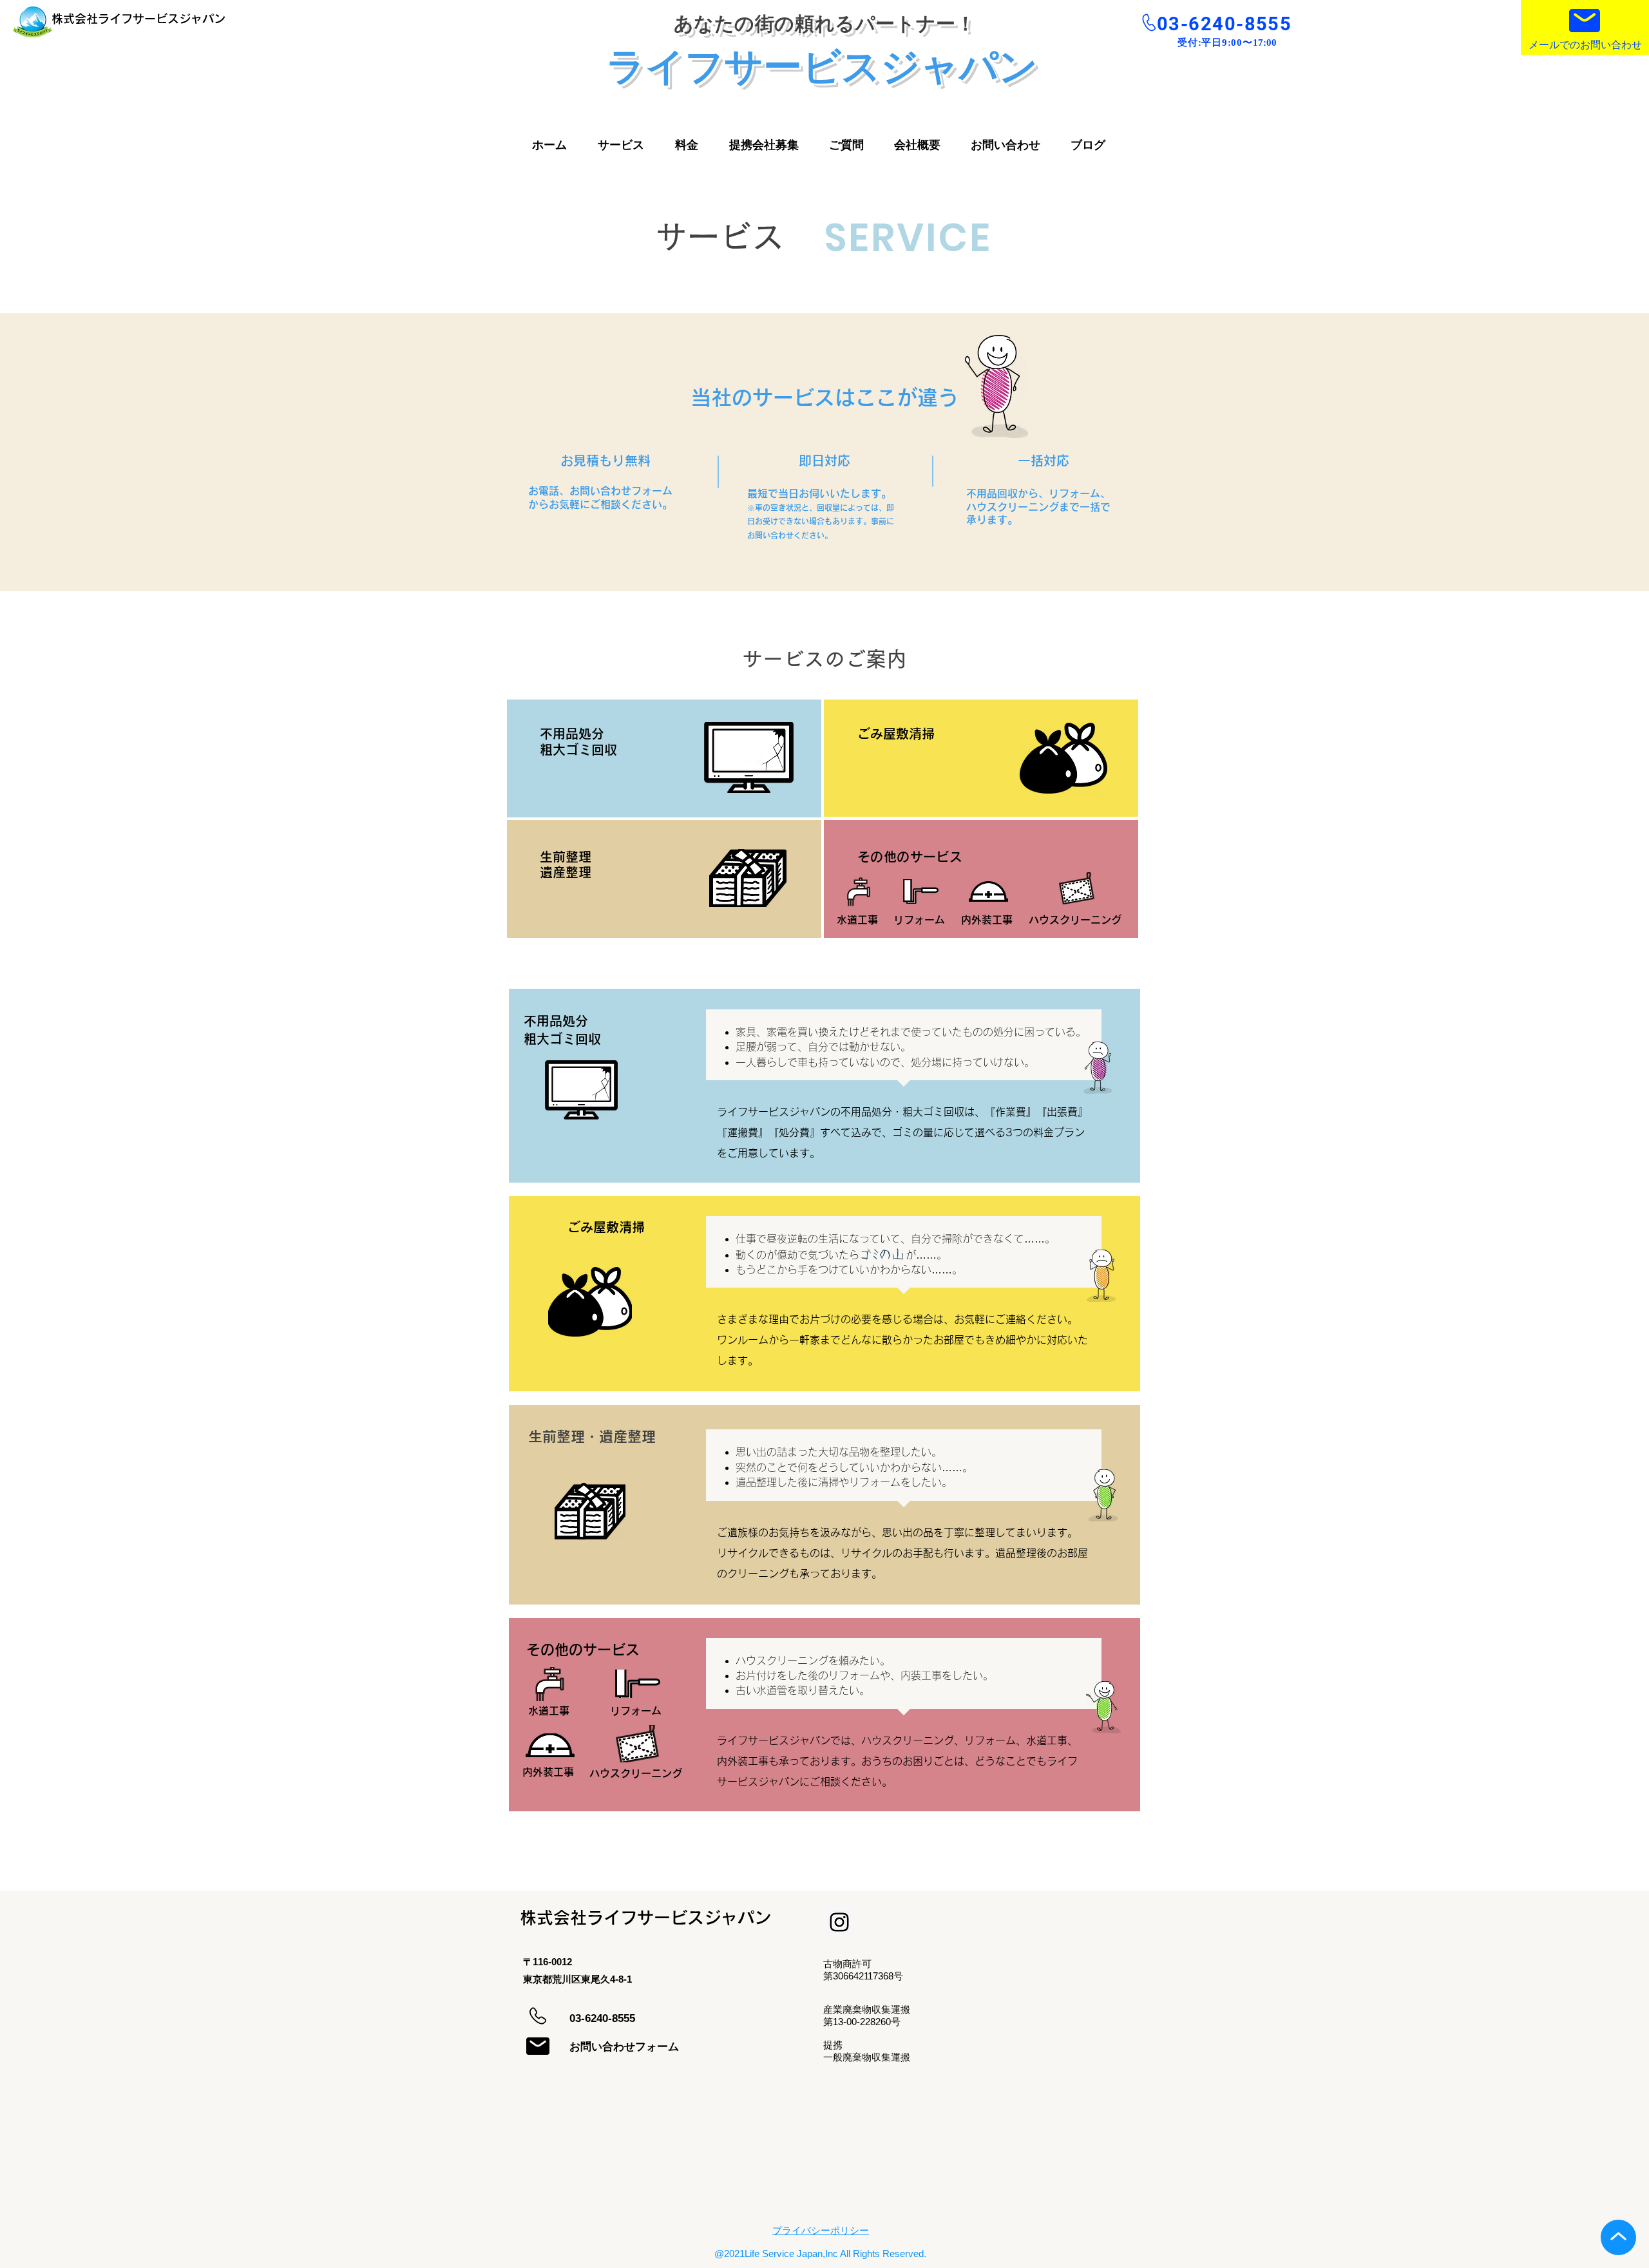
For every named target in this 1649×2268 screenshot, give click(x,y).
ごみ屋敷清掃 (606, 1227)
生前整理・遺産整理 (592, 1436)
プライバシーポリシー (821, 2230)
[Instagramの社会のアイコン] (839, 1922)
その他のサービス (583, 1650)
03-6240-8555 (1224, 24)
